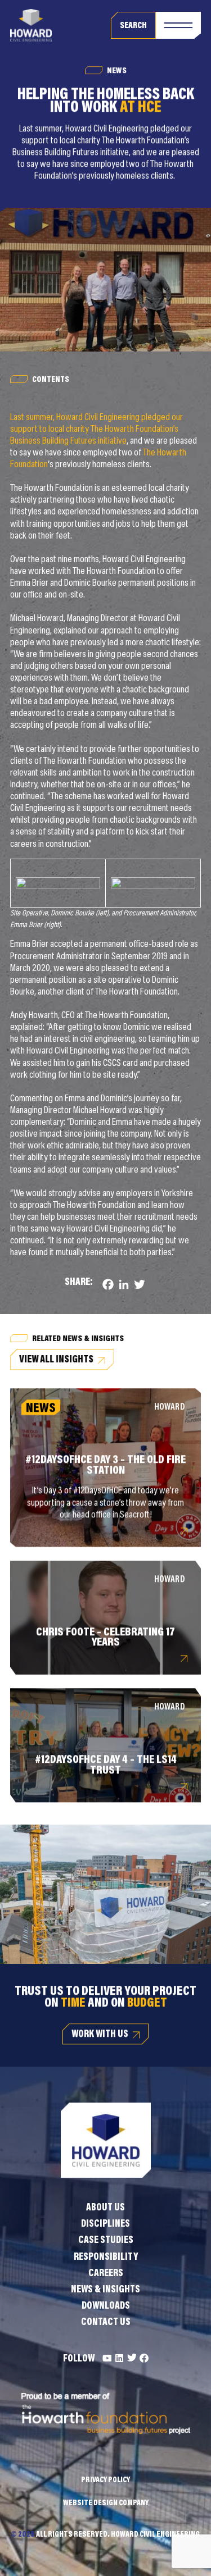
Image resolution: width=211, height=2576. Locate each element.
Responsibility (106, 2258)
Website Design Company (106, 2504)
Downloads (106, 2306)
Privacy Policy (105, 2481)
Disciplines (105, 2224)
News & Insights (105, 2290)
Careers (106, 2274)
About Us (105, 2208)
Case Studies (106, 2241)
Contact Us (106, 2323)
